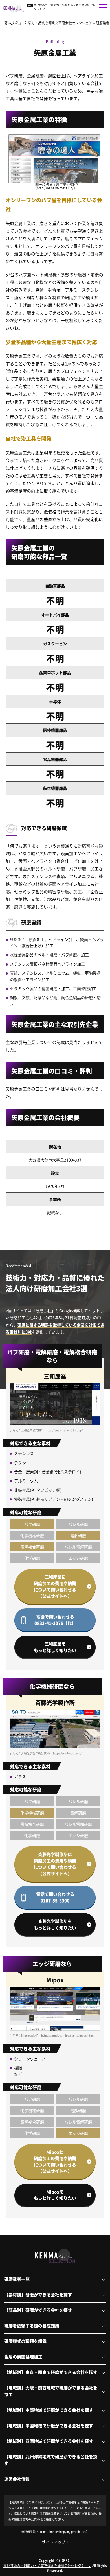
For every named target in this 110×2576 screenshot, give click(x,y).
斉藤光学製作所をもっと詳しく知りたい (55, 1924)
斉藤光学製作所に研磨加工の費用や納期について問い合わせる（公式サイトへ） (55, 1864)
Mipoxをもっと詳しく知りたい (55, 2195)
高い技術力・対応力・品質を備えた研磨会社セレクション (65, 7)
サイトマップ (54, 2542)
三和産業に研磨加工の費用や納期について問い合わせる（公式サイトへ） (55, 1586)
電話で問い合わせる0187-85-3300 (55, 1897)
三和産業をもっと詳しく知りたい (55, 1647)
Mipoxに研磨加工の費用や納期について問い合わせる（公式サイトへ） (55, 2162)
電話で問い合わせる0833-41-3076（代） (55, 1620)
